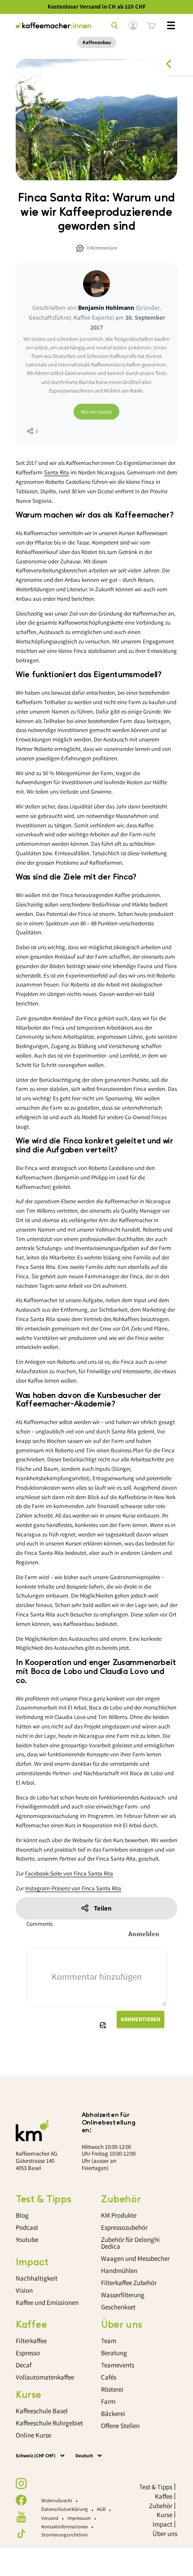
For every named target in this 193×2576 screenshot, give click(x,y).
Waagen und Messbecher (135, 2258)
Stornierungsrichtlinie (64, 2535)
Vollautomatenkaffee (45, 2377)
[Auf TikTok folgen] (21, 2534)
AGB (101, 2509)
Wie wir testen (96, 412)
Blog (22, 2215)
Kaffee (164, 2496)
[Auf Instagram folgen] (21, 2484)
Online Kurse (33, 2435)
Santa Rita (57, 472)
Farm (108, 2401)
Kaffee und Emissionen (47, 2302)
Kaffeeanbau (97, 42)
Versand (50, 2518)
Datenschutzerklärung (65, 2509)
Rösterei (112, 2389)
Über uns (165, 2534)
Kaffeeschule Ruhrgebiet (49, 2423)
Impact (162, 2524)
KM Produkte (119, 2215)
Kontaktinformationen (65, 2527)
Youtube (27, 2239)
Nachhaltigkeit (37, 2278)
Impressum (79, 2518)
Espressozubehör (124, 2227)
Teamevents (118, 2365)
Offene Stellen (120, 2426)
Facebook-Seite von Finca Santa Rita (69, 1873)
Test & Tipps (156, 2487)
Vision (24, 2290)
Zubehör (161, 2506)
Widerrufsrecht (57, 2500)
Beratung (114, 2353)
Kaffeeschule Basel (42, 2411)
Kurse (164, 2515)
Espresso (28, 2353)
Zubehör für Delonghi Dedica (130, 2243)
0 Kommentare (102, 248)
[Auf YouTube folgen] (21, 2517)
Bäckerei (113, 2413)
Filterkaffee (31, 2341)
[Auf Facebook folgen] (21, 2500)
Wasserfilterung (123, 2295)
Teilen (103, 1908)
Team (109, 2341)
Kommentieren (140, 2019)
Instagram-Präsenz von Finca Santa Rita (73, 1888)
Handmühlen (119, 2270)
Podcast (27, 2227)
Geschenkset (118, 2307)
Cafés (109, 2377)
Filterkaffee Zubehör (129, 2283)
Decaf (24, 2365)
